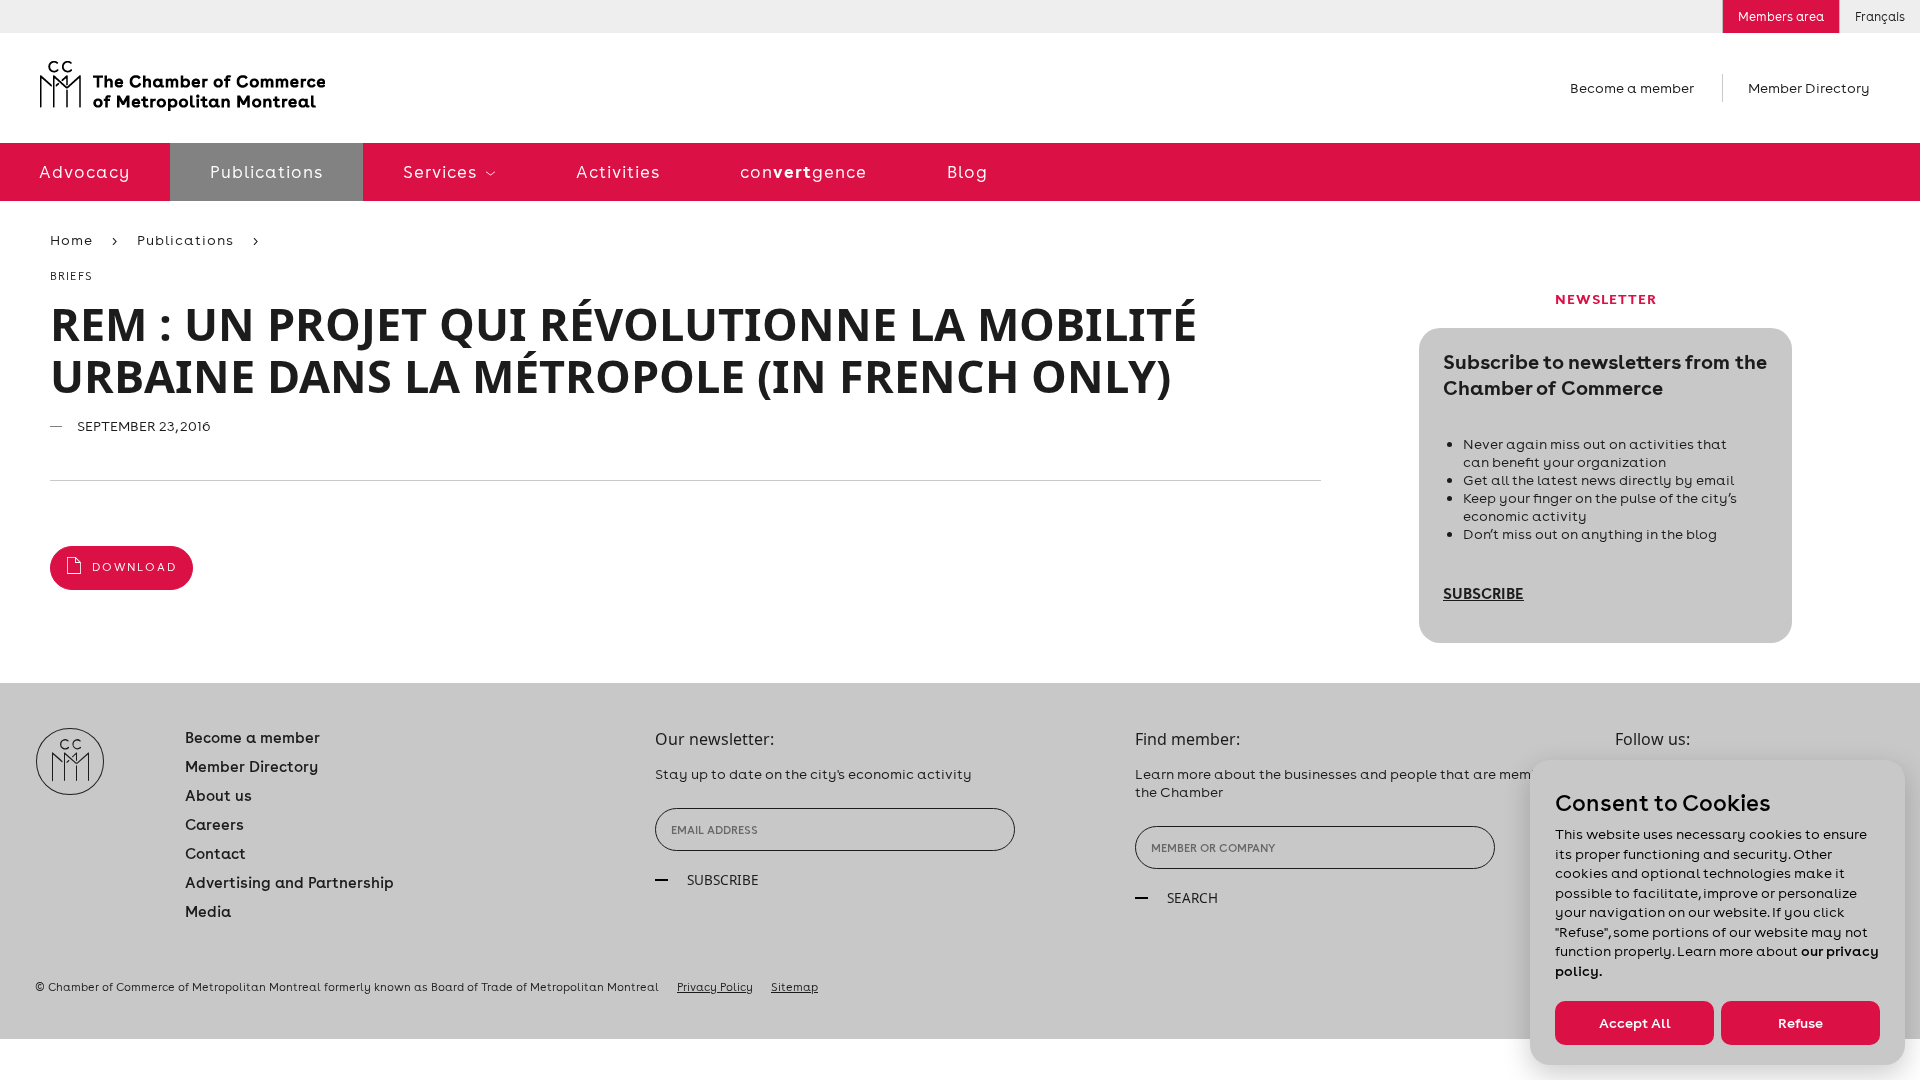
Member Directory (1809, 88)
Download (134, 567)
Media (208, 911)
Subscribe (1483, 593)
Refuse (1800, 1023)
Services (442, 172)
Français (1880, 16)
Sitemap (794, 987)
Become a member (1632, 88)
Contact (215, 853)
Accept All (1635, 1023)
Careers (214, 824)
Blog (967, 172)
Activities (618, 172)
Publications (266, 172)
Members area (1781, 16)
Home (71, 240)
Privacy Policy (715, 987)
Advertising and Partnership (289, 882)
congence (803, 171)
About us (218, 795)
